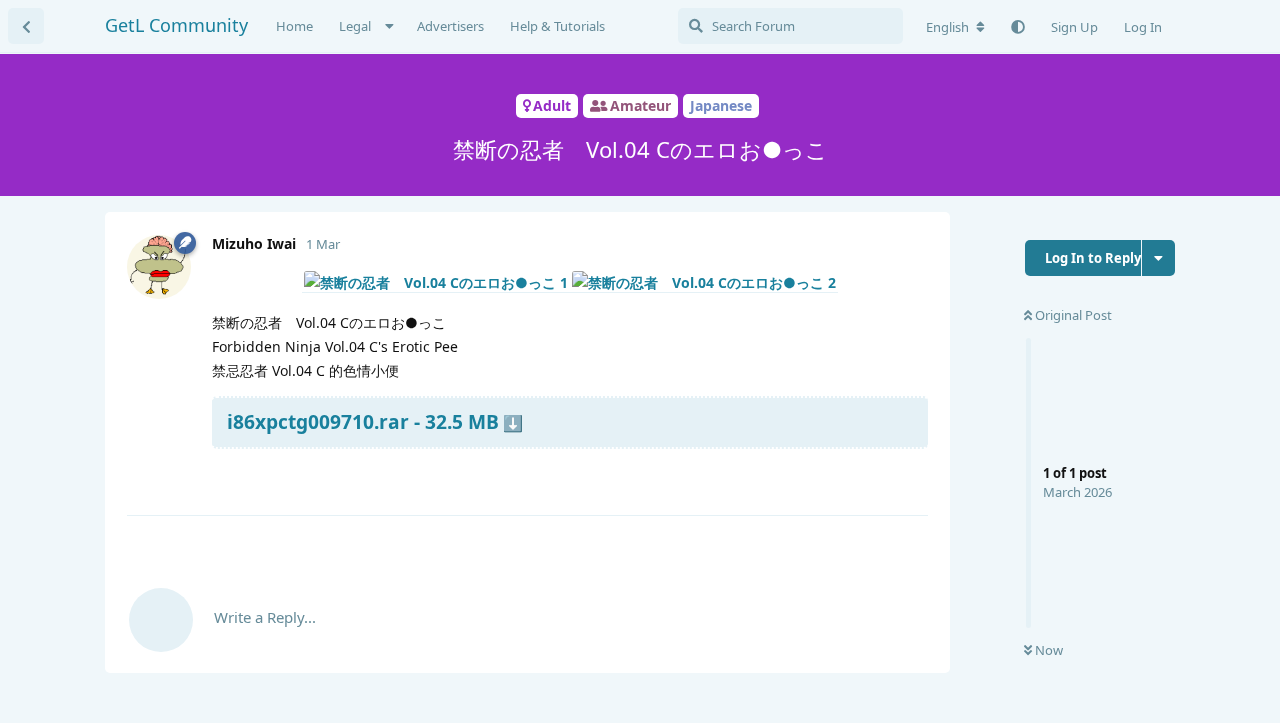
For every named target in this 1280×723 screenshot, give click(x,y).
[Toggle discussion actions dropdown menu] (1158, 258)
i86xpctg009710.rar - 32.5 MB (363, 421)
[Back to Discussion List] (26, 26)
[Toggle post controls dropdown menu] (910, 476)
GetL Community (176, 25)
